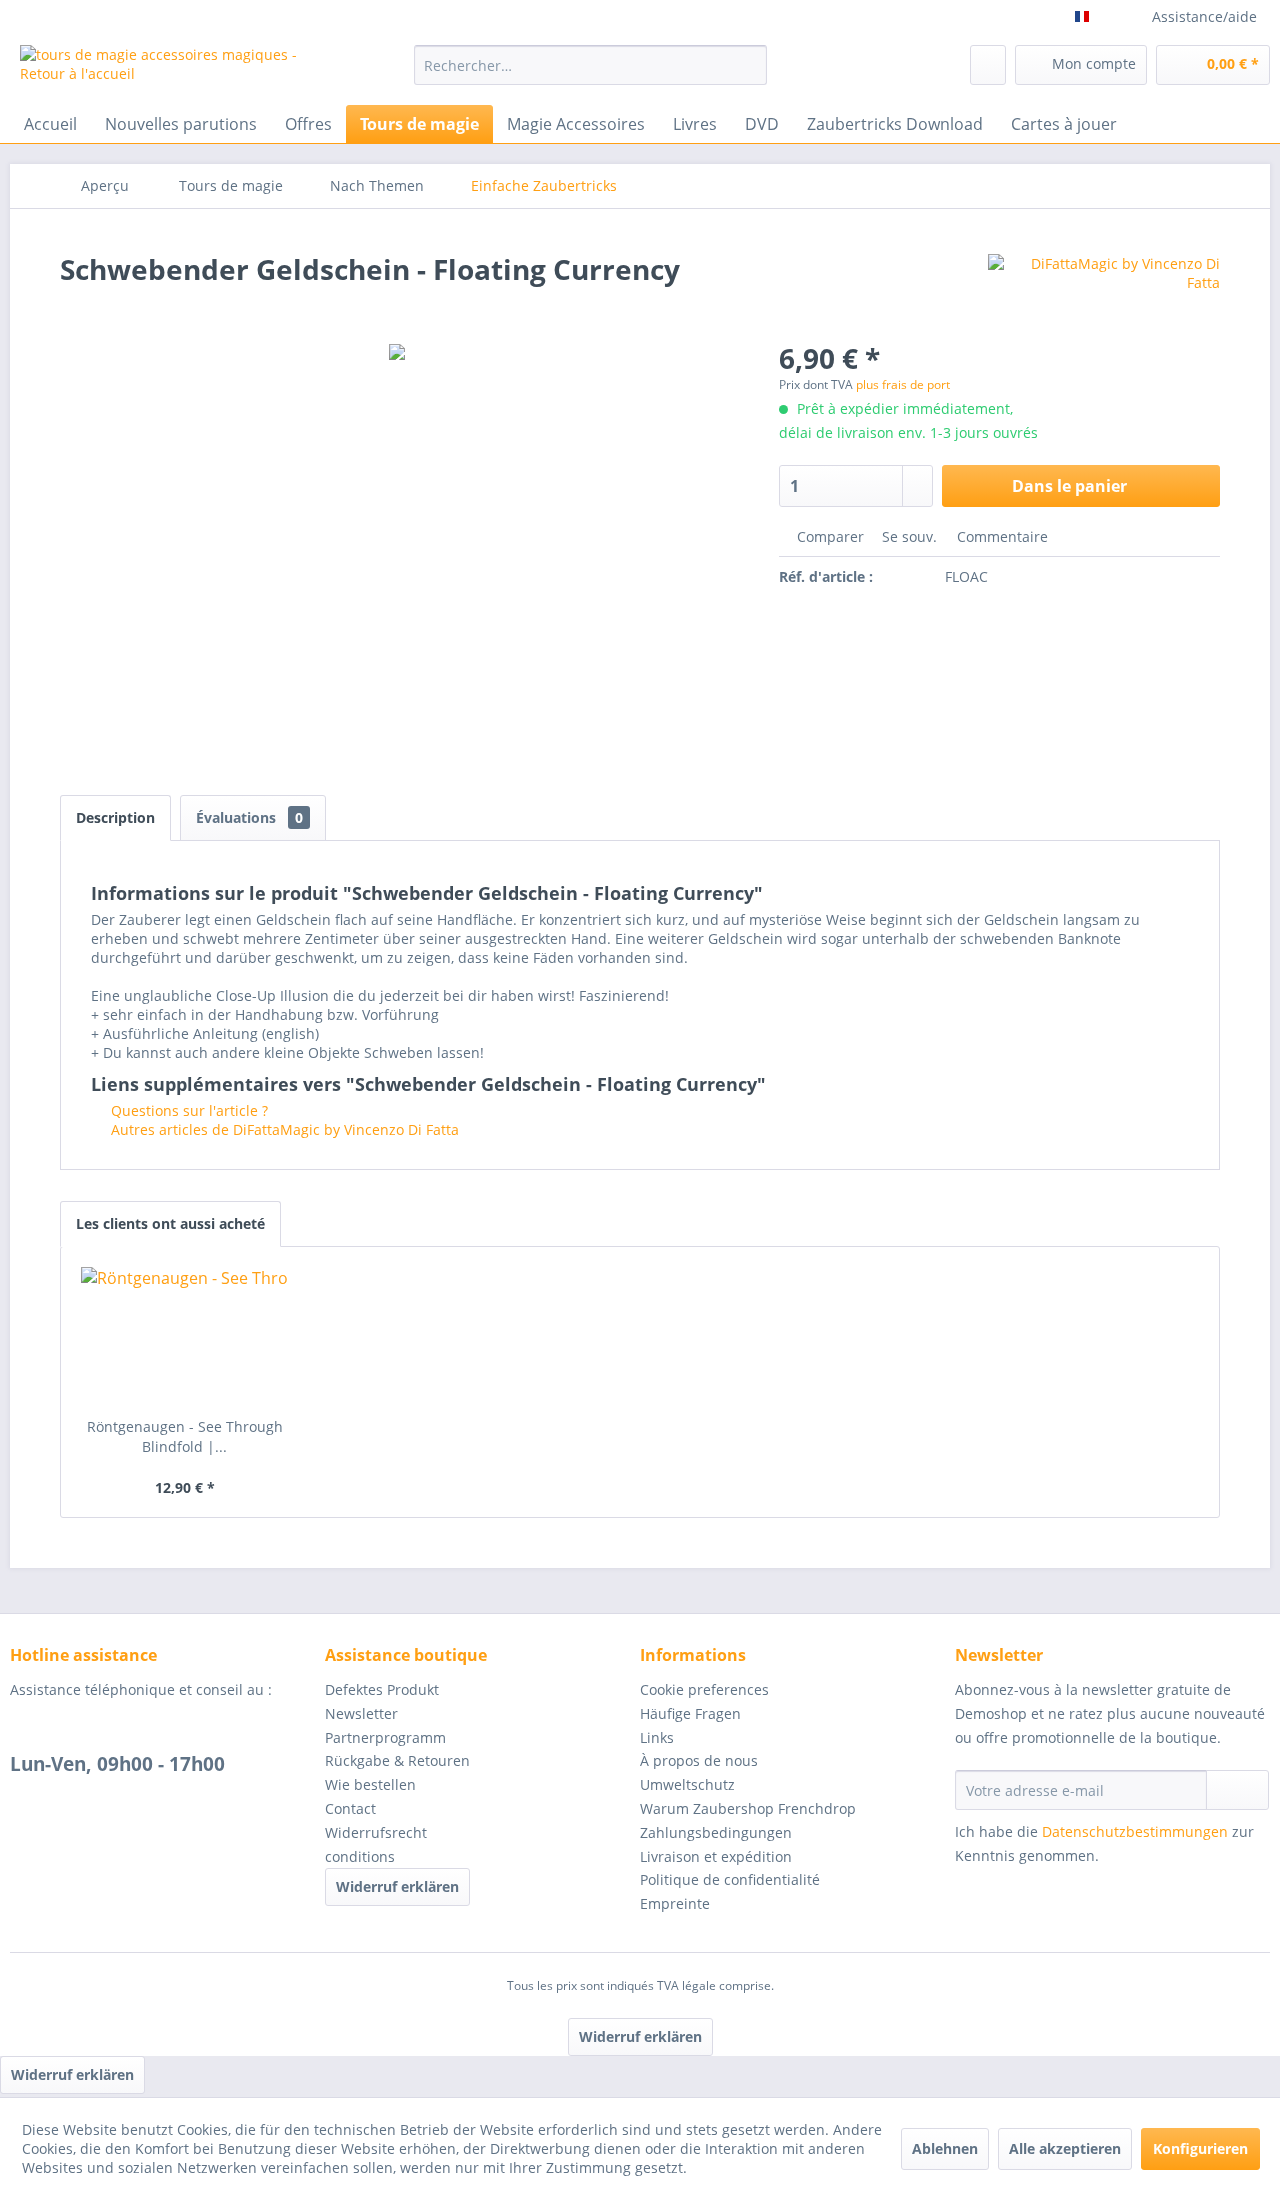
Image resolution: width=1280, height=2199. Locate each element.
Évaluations (249, 817)
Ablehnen (945, 2148)
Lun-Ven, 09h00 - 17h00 (117, 1764)
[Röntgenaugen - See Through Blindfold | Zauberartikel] (185, 1337)
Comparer (828, 536)
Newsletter (361, 1713)
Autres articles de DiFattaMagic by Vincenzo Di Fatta (283, 1129)
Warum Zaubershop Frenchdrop (748, 1808)
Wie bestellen (370, 1784)
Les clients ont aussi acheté (170, 1223)
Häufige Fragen (690, 1713)
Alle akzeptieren (1065, 2148)
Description (115, 817)
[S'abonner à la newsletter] (1237, 1790)
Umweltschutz (687, 1784)
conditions (360, 1856)
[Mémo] (988, 65)
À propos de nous (699, 1760)
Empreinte (675, 1903)
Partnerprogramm (385, 1737)
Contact (350, 1808)
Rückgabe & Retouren (397, 1760)
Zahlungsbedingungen (716, 1832)
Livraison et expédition (716, 1856)
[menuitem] (590, 65)
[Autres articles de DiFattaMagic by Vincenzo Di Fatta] (1104, 289)
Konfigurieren (1200, 2148)
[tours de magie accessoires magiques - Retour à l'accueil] (171, 70)
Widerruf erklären (397, 1886)
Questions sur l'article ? (187, 1110)
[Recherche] (748, 65)
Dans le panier (1069, 486)
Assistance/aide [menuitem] (1204, 16)
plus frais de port (903, 384)
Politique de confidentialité (730, 1879)
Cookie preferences (704, 1689)
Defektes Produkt (382, 1689)
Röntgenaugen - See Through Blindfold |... (185, 1436)
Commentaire (1000, 536)
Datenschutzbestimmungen (1135, 1831)
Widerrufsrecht (376, 1832)
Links (657, 1737)
